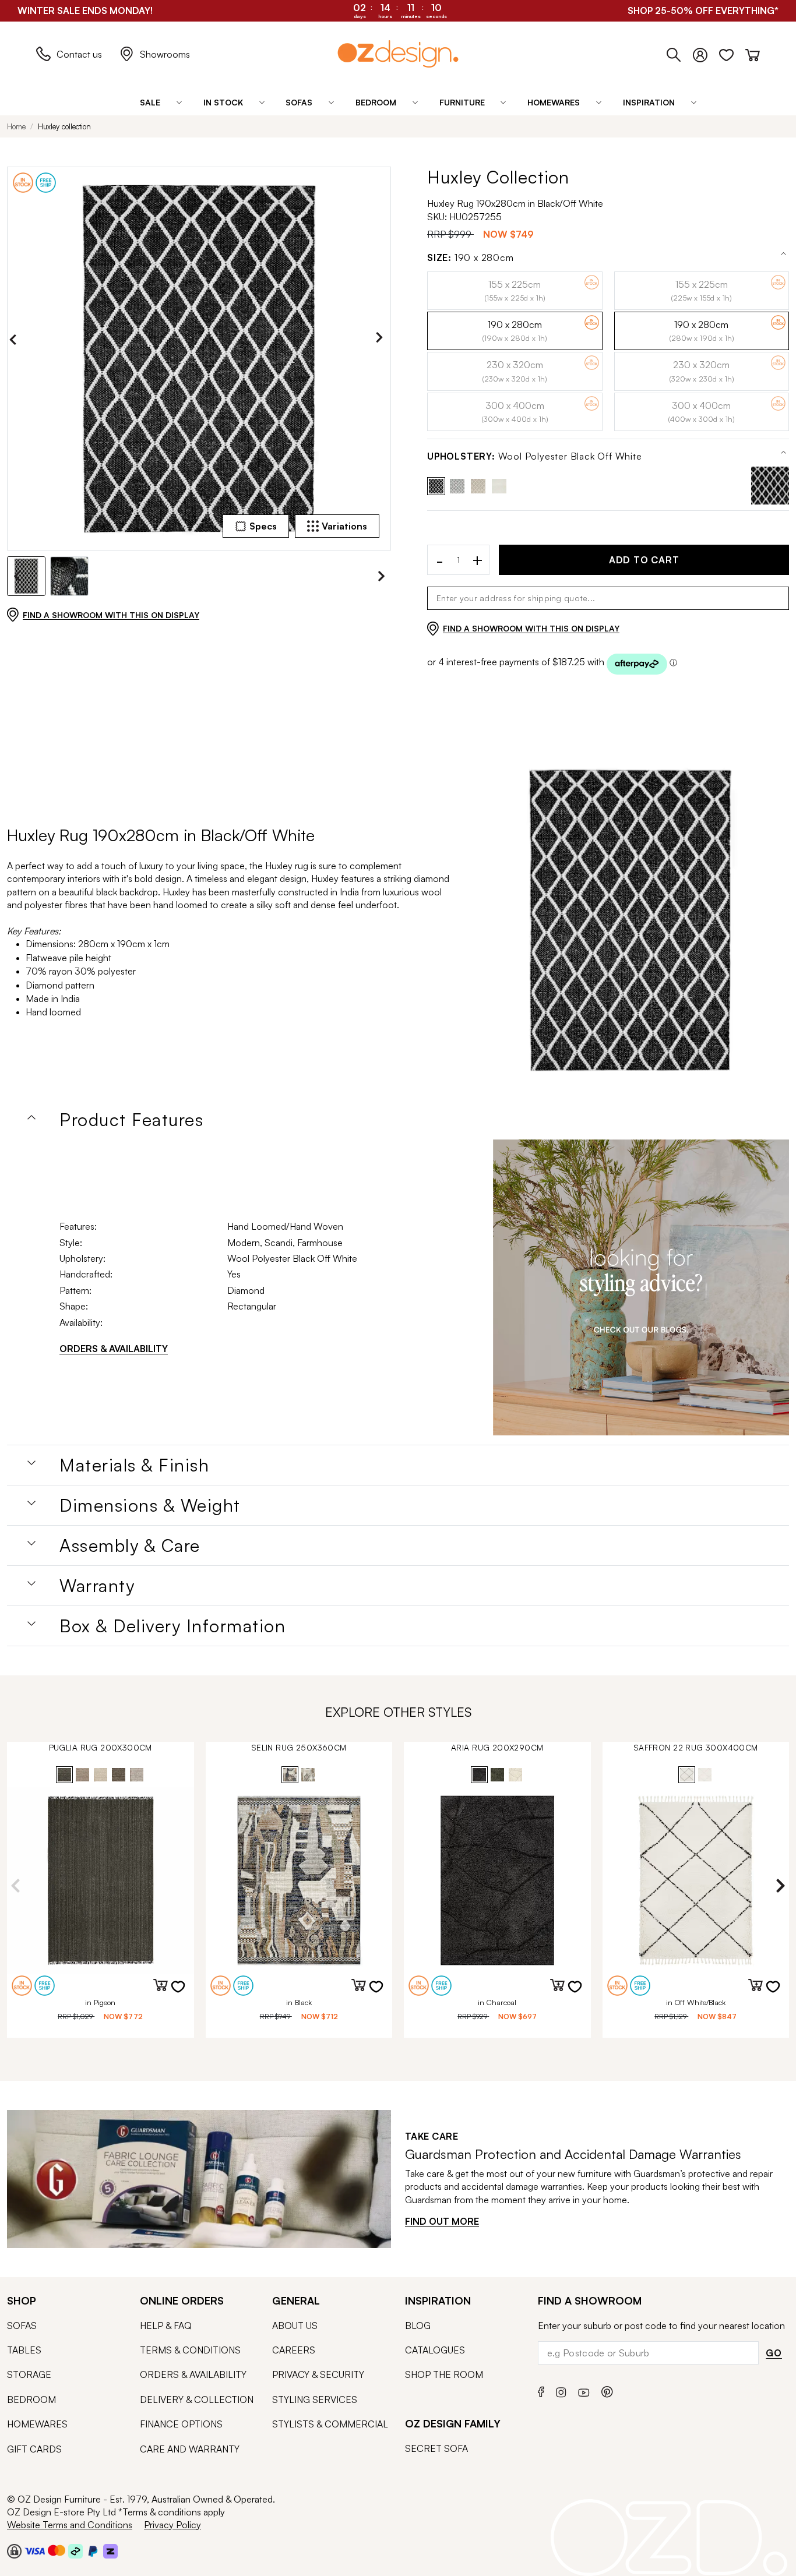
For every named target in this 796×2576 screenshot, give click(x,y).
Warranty (97, 1586)
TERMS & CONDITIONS (190, 2350)
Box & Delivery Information (172, 1626)
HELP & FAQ (166, 2326)
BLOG (418, 2326)
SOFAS (22, 2326)
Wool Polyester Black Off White (535, 456)
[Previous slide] (16, 340)
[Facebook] (541, 2390)
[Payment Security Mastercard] (57, 2550)
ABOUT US (295, 2326)
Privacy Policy (172, 2525)
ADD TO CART (644, 560)
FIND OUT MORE (442, 2221)
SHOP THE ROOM (444, 2374)
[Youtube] (584, 2390)
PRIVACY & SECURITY (318, 2374)
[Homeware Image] (641, 1287)
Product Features (131, 1120)
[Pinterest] (607, 2390)
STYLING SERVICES (315, 2399)
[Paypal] (93, 2550)
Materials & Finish (134, 1465)
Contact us (79, 54)
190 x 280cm (471, 258)
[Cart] (753, 52)
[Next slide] (382, 340)
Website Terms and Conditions (70, 2525)
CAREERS (294, 2350)
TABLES (24, 2350)
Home (16, 126)
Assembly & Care (130, 1545)
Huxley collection (64, 126)
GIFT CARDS (34, 2449)
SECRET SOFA (436, 2448)
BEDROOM (31, 2399)
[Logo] (398, 54)
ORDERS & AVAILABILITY (114, 1349)
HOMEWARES (37, 2424)
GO (774, 2353)
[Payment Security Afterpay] (75, 2550)
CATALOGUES (435, 2350)
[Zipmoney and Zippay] (110, 2550)
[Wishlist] (732, 52)
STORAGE (29, 2374)
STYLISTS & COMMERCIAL (330, 2424)
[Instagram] (561, 2391)
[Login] (706, 52)
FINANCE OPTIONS (181, 2424)
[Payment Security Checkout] (14, 2550)
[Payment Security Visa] (35, 2551)
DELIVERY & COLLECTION (197, 2399)
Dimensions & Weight (150, 1505)
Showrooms (165, 54)
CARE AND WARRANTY (190, 2449)
